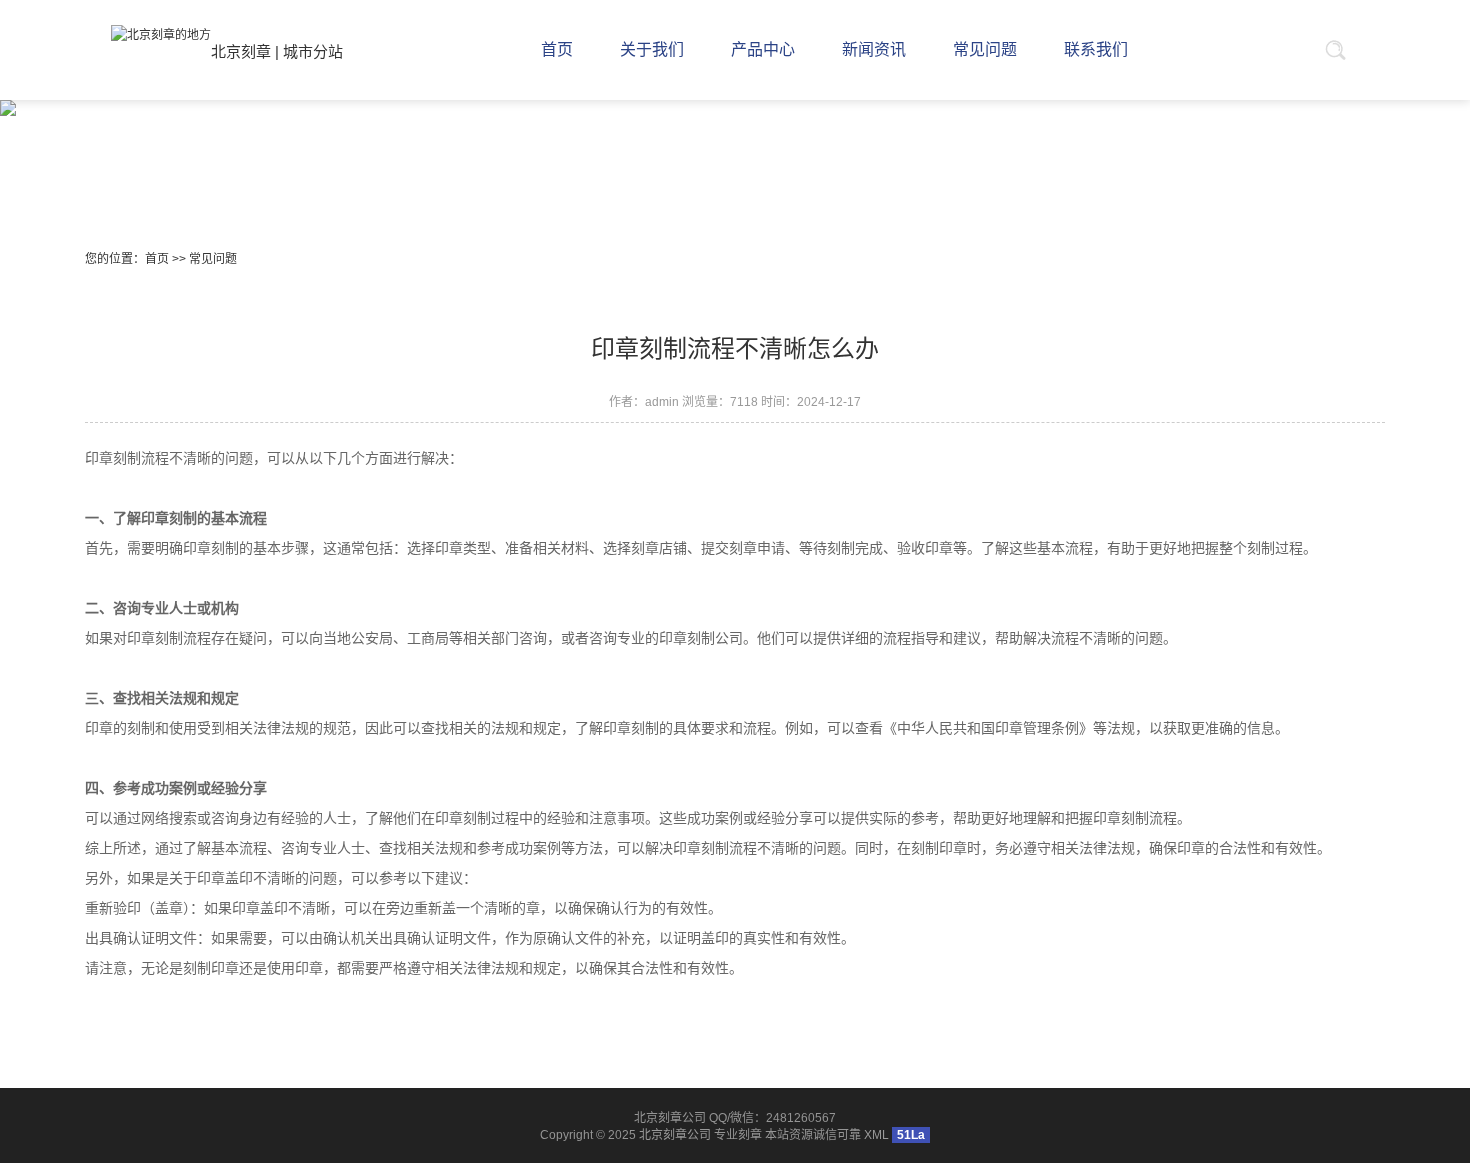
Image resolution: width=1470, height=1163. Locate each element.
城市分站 (313, 51)
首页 (157, 259)
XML (876, 1135)
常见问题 (213, 259)
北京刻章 (241, 51)
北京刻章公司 (675, 1135)
